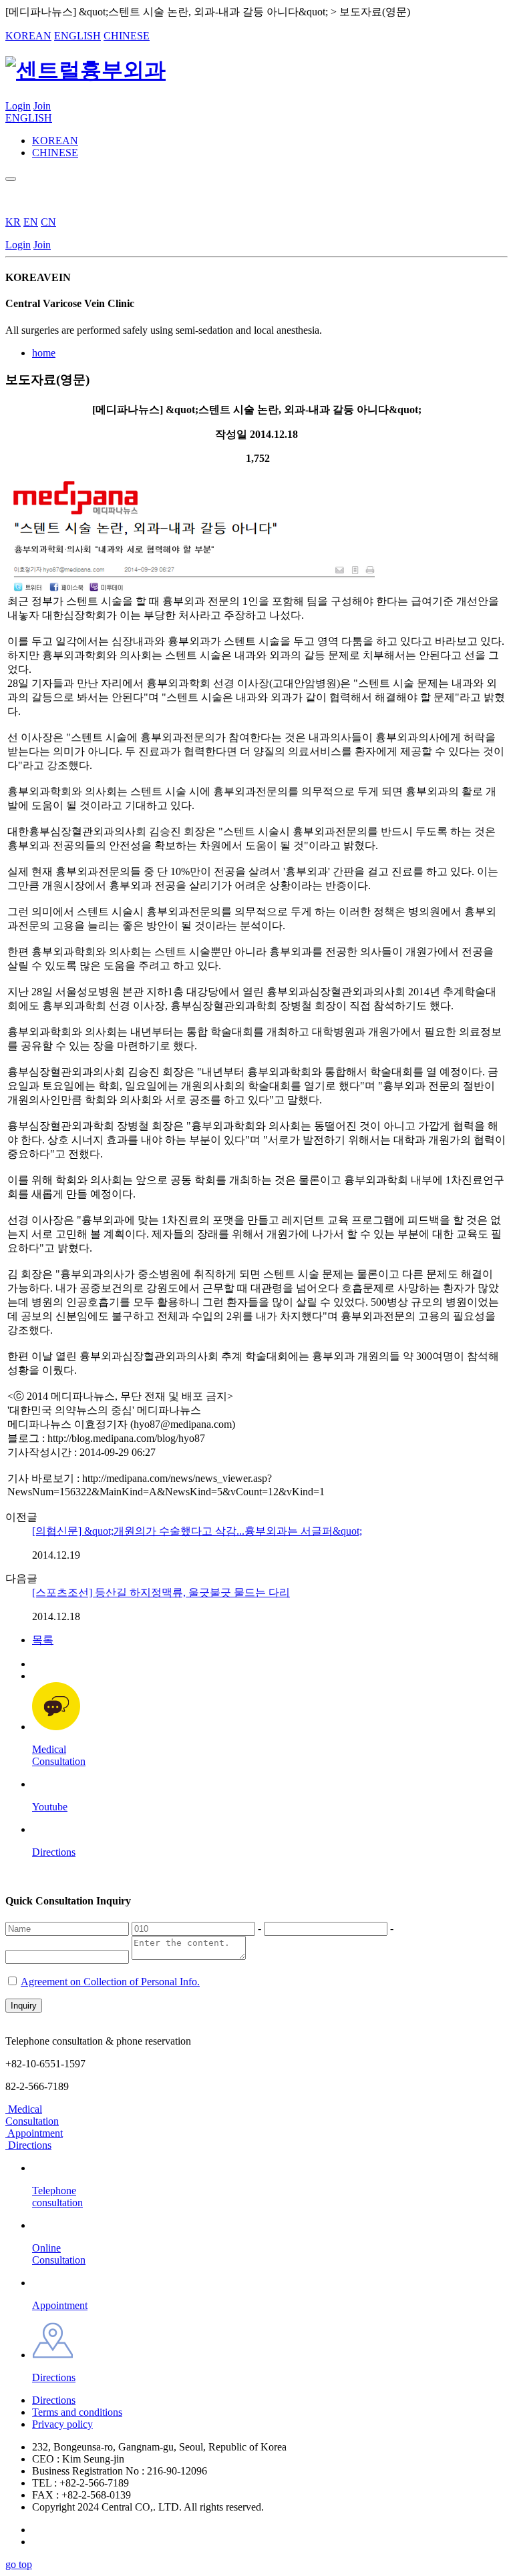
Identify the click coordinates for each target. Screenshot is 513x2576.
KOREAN (28, 36)
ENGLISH (77, 36)
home (44, 353)
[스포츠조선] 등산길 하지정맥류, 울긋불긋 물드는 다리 (161, 1592)
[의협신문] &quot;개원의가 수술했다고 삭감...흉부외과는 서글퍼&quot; (197, 1531)
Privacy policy (62, 2424)
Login (18, 106)
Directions (54, 2400)
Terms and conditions (77, 2412)
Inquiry (24, 2006)
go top (19, 2564)
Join (42, 106)
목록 (43, 1640)
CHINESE (127, 36)
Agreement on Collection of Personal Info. (110, 1982)
